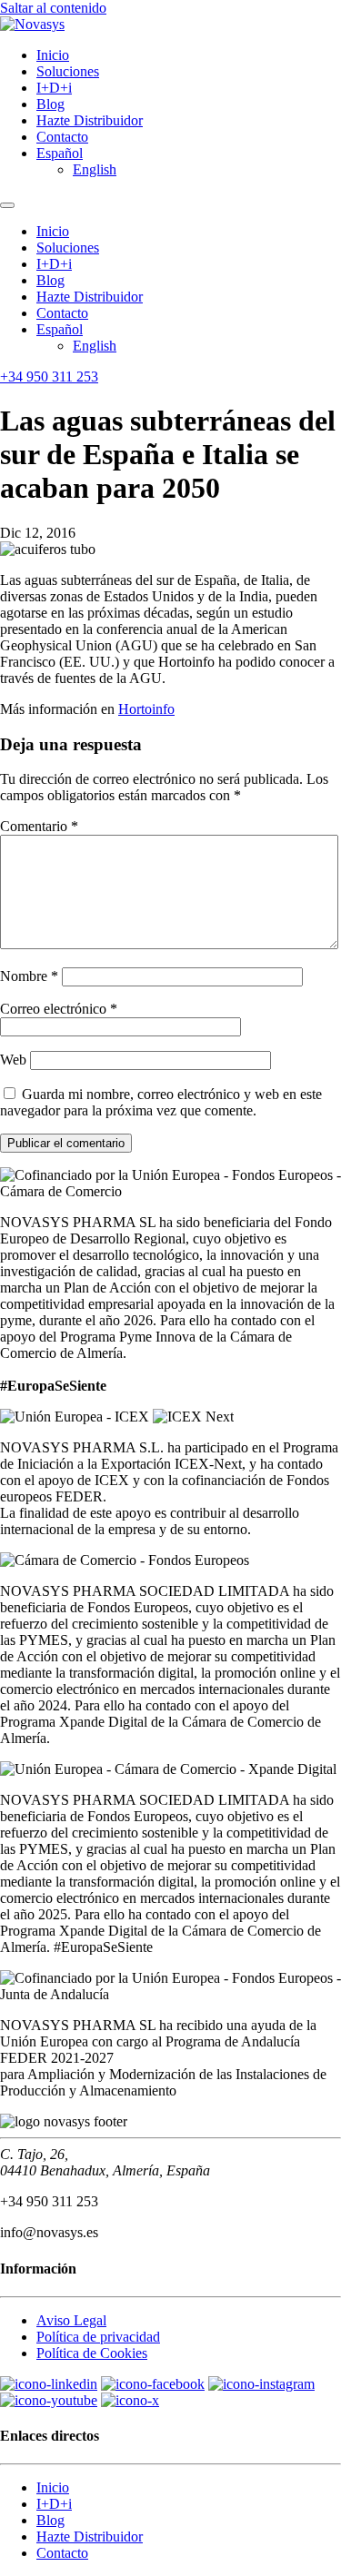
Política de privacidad (98, 2337)
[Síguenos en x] (130, 2400)
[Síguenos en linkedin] (49, 2384)
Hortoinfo (146, 709)
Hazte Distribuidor (90, 120)
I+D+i (54, 88)
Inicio (53, 55)
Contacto (62, 137)
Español (60, 153)
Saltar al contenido (53, 8)
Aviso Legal (71, 2320)
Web (13, 1060)
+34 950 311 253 (49, 376)
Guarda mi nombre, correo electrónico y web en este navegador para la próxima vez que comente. (161, 1102)
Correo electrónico (59, 1009)
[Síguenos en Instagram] (261, 2384)
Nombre (29, 976)
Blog (50, 104)
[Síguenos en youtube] (49, 2400)
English (95, 169)
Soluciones (68, 71)
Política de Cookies (92, 2353)
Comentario (39, 826)
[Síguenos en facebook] (153, 2384)
